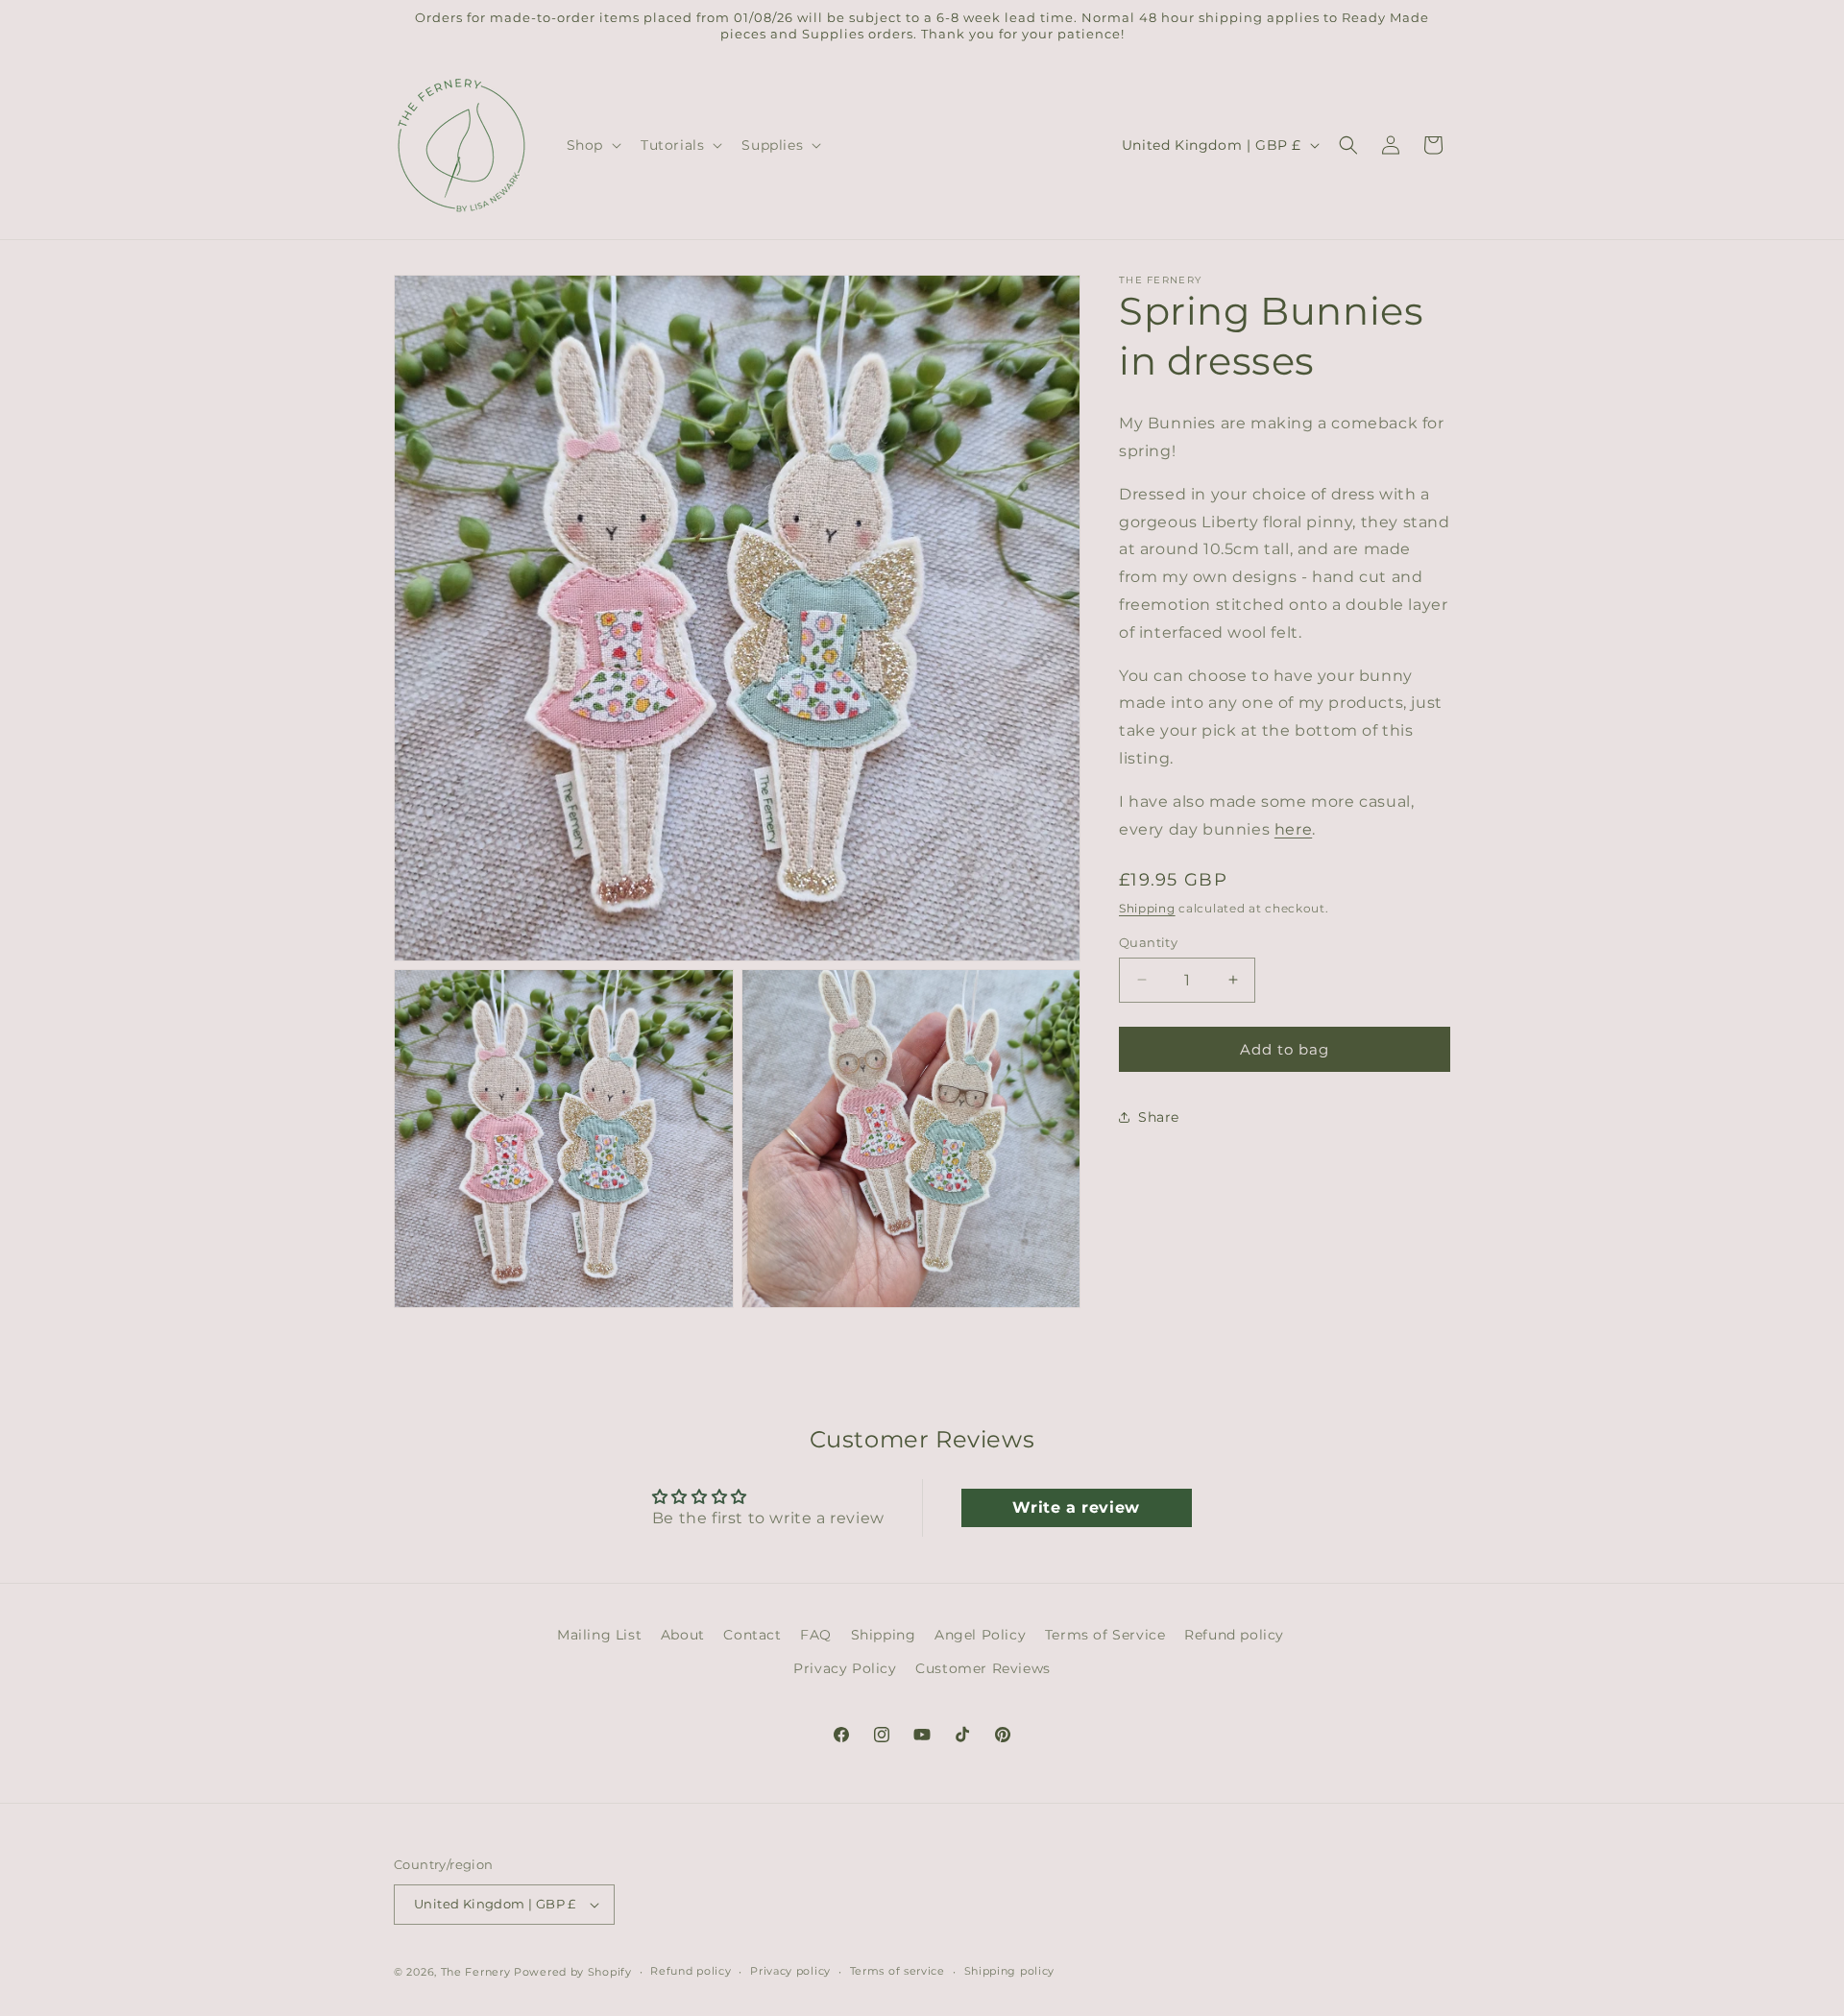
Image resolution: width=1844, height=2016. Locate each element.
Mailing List (599, 1635)
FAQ (816, 1635)
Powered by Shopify (573, 1972)
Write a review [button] (1076, 1507)
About (683, 1635)
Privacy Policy (845, 1668)
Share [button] (1159, 1116)
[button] (592, 145)
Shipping (1147, 908)
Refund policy (1234, 1635)
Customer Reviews (983, 1668)
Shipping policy (1010, 1972)
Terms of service (898, 1972)
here (1293, 828)
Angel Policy (980, 1635)
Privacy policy (790, 1972)
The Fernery (476, 1972)
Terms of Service (1105, 1635)
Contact (752, 1635)
